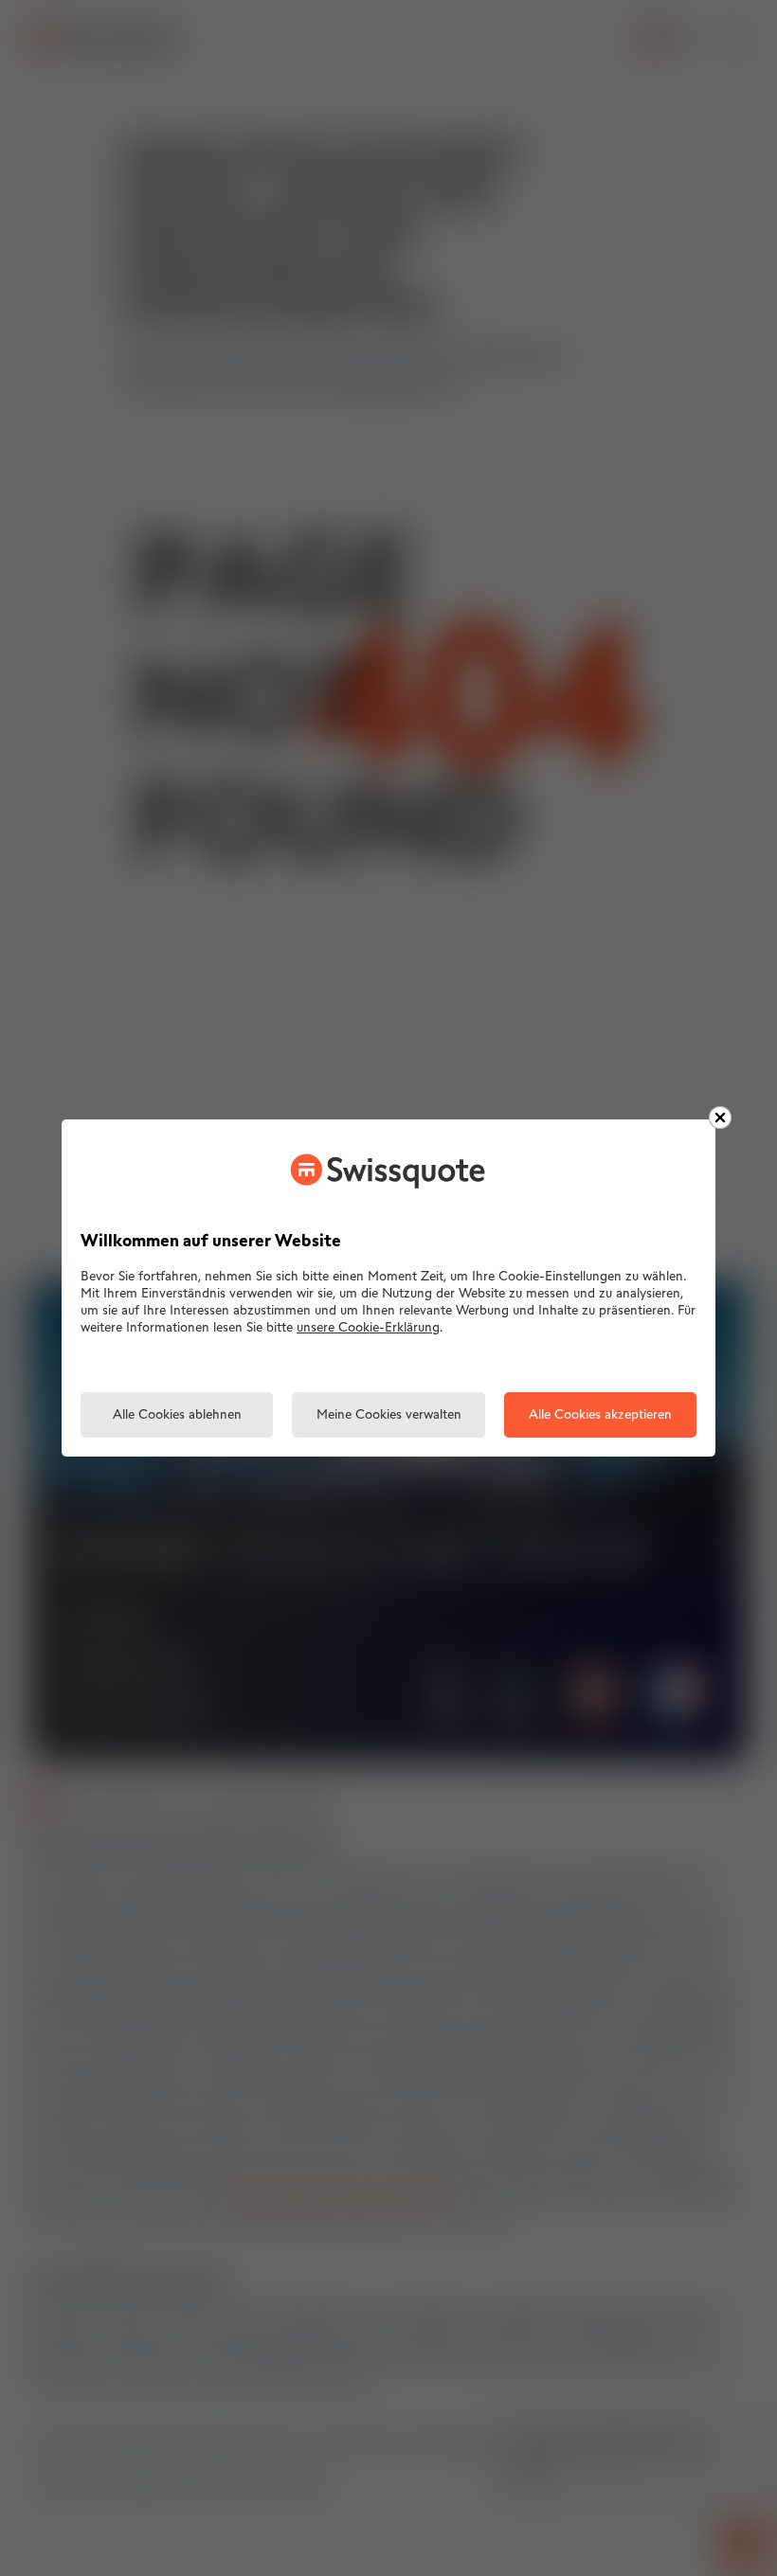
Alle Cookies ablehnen (177, 1415)
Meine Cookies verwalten (389, 1415)
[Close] (720, 1118)
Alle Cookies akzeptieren (600, 1415)
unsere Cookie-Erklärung (368, 1328)
